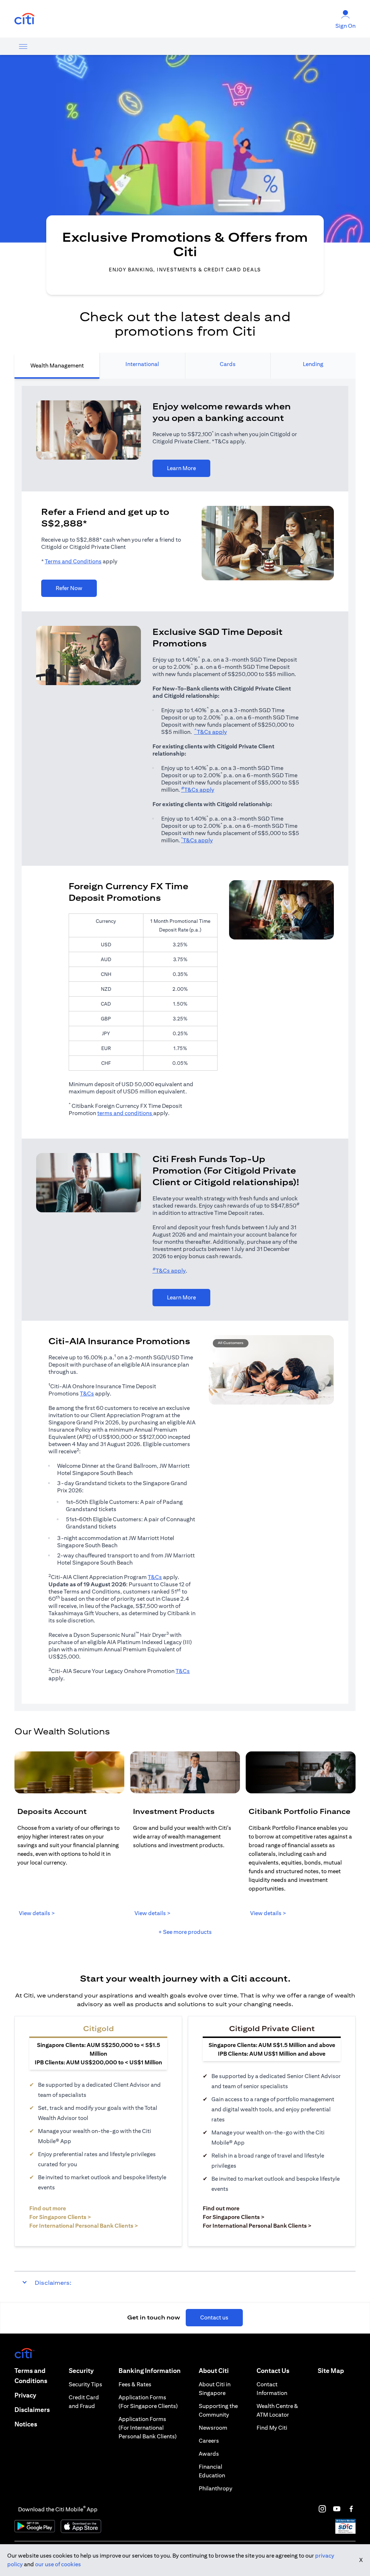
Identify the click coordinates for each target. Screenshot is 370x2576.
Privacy (25, 2395)
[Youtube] (337, 2509)
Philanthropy (216, 2488)
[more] (23, 46)
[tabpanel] (185, 1045)
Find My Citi (272, 2428)
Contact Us (273, 2371)
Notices (26, 2424)
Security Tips (85, 2384)
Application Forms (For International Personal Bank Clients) (148, 2428)
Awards (209, 2454)
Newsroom (213, 2428)
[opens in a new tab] (25, 19)
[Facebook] (351, 2509)
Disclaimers (32, 2410)
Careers (209, 2441)
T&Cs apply (210, 732)
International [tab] (142, 364)
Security (81, 2371)
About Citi (214, 2371)
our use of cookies (58, 2564)
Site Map (331, 2371)
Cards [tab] (228, 364)
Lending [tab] (313, 364)
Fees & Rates (135, 2384)
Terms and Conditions (73, 561)
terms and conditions (125, 1113)
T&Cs (87, 1394)
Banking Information (150, 2371)
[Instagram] (322, 2509)
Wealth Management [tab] (57, 365)
